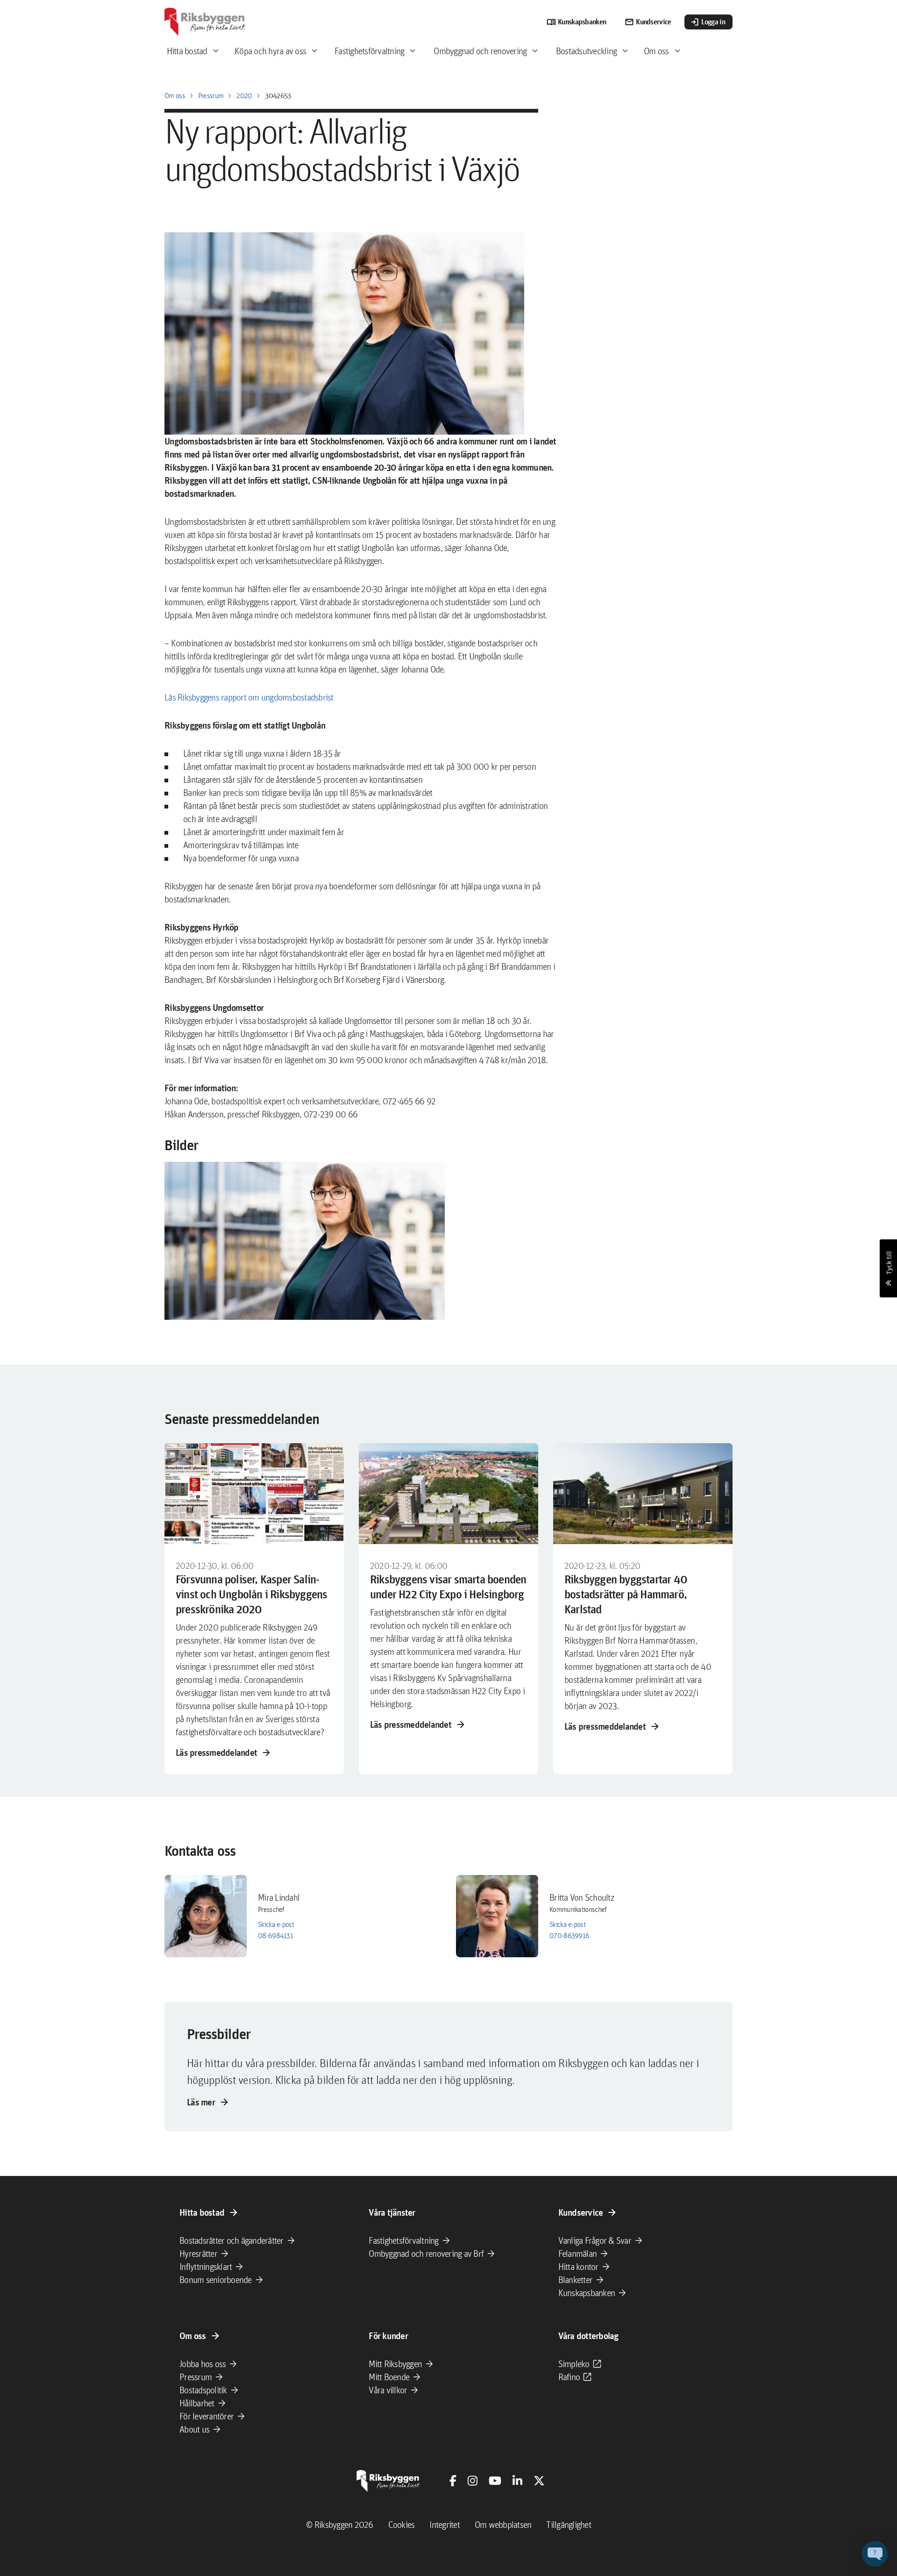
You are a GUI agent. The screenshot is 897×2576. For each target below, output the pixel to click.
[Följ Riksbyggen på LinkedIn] (517, 2481)
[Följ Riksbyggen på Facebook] (453, 2481)
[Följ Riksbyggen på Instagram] (473, 2481)
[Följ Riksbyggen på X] (539, 2481)
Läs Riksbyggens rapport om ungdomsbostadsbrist (249, 697)
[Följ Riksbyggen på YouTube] (495, 2481)
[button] (305, 1241)
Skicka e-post (276, 1924)
